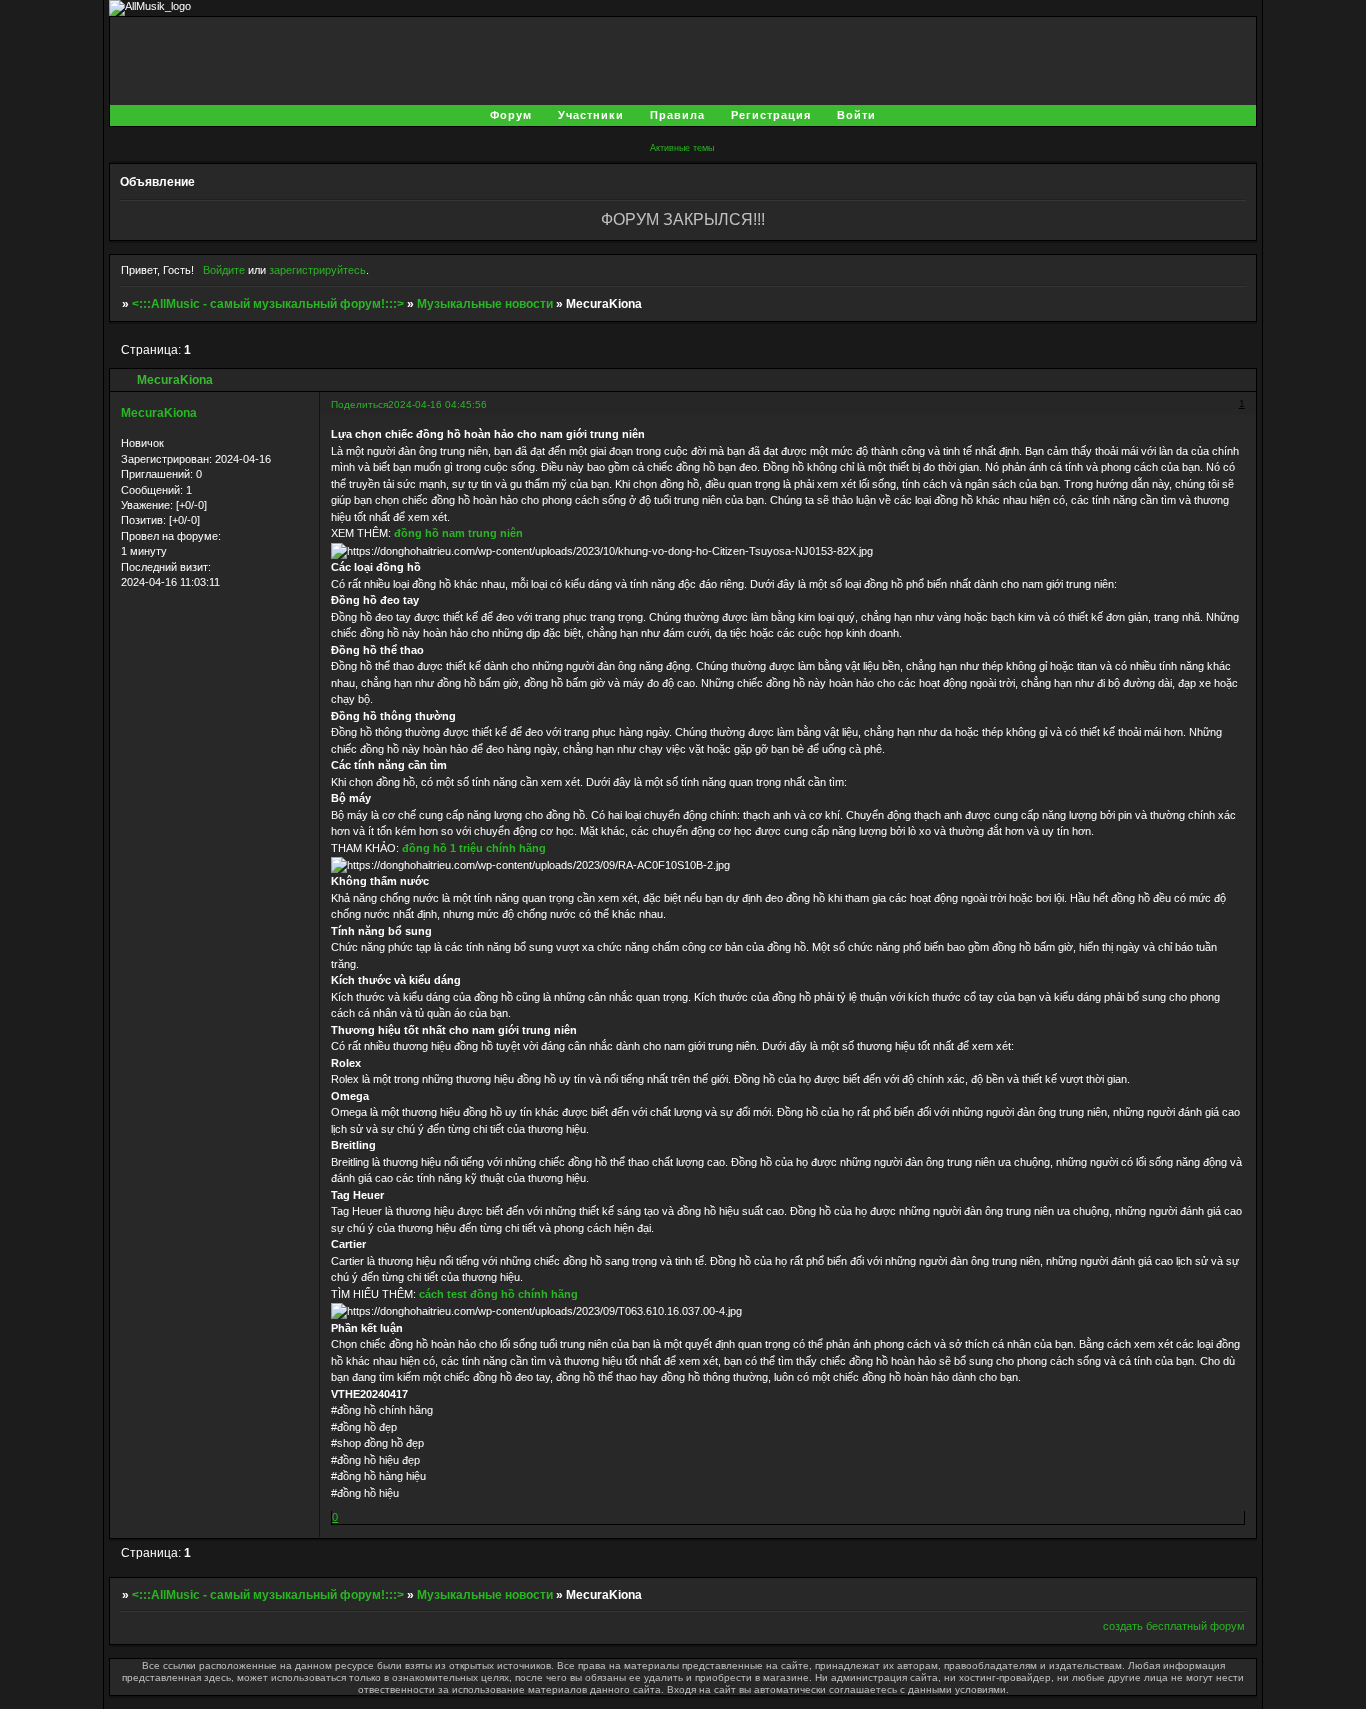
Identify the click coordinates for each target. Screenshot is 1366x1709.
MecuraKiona (159, 413)
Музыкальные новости (485, 304)
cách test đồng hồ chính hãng (498, 1294)
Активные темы (682, 148)
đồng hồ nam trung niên (458, 533)
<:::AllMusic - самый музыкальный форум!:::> (268, 304)
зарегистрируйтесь (317, 270)
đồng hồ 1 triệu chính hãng (474, 848)
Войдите (224, 270)
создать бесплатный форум (1174, 1626)
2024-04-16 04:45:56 (437, 404)
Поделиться (359, 404)
